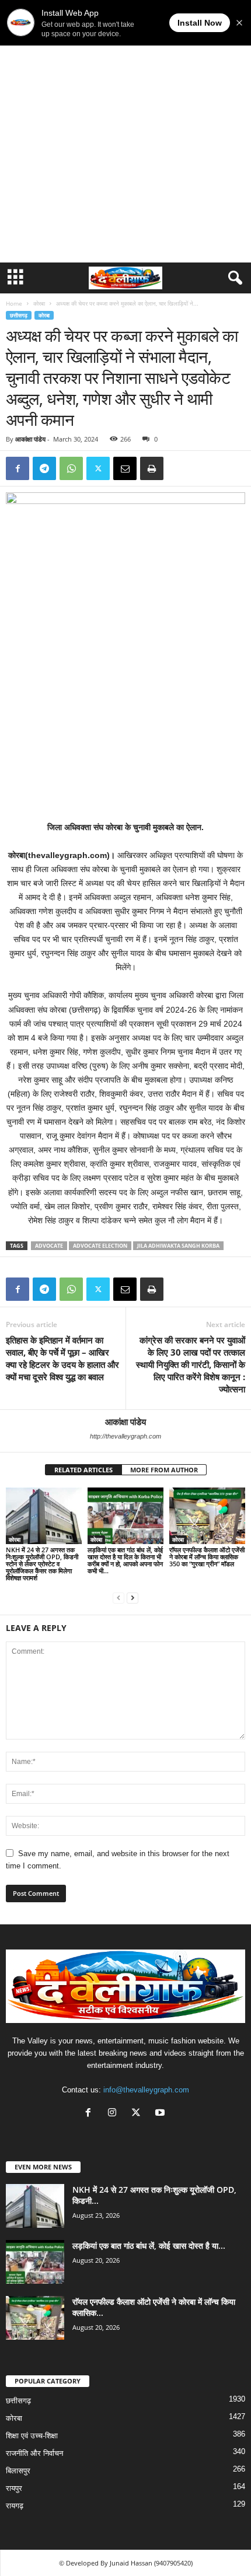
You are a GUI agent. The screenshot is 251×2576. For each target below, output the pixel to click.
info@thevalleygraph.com (146, 2090)
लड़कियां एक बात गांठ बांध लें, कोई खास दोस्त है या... (149, 2246)
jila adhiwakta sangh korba (178, 1246)
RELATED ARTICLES (83, 1470)
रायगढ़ (15, 2506)
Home (14, 303)
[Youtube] (161, 2114)
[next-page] (133, 1597)
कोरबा (39, 303)
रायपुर (14, 2488)
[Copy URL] (179, 468)
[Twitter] (98, 468)
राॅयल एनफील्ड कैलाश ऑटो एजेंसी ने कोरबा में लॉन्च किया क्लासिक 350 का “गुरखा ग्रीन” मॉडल (207, 1557)
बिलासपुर (18, 2471)
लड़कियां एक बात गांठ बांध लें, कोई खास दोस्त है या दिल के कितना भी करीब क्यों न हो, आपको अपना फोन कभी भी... (125, 1560)
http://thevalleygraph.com (125, 1436)
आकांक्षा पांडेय (30, 439)
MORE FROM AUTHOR (164, 1470)
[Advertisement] (125, 131)
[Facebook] (18, 468)
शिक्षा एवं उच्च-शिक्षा (32, 2436)
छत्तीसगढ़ (19, 315)
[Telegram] (44, 468)
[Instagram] (115, 2114)
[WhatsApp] (71, 468)
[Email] (125, 468)
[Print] (152, 468)
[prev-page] (118, 1597)
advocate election (100, 1246)
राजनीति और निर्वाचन (34, 2453)
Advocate (49, 1246)
